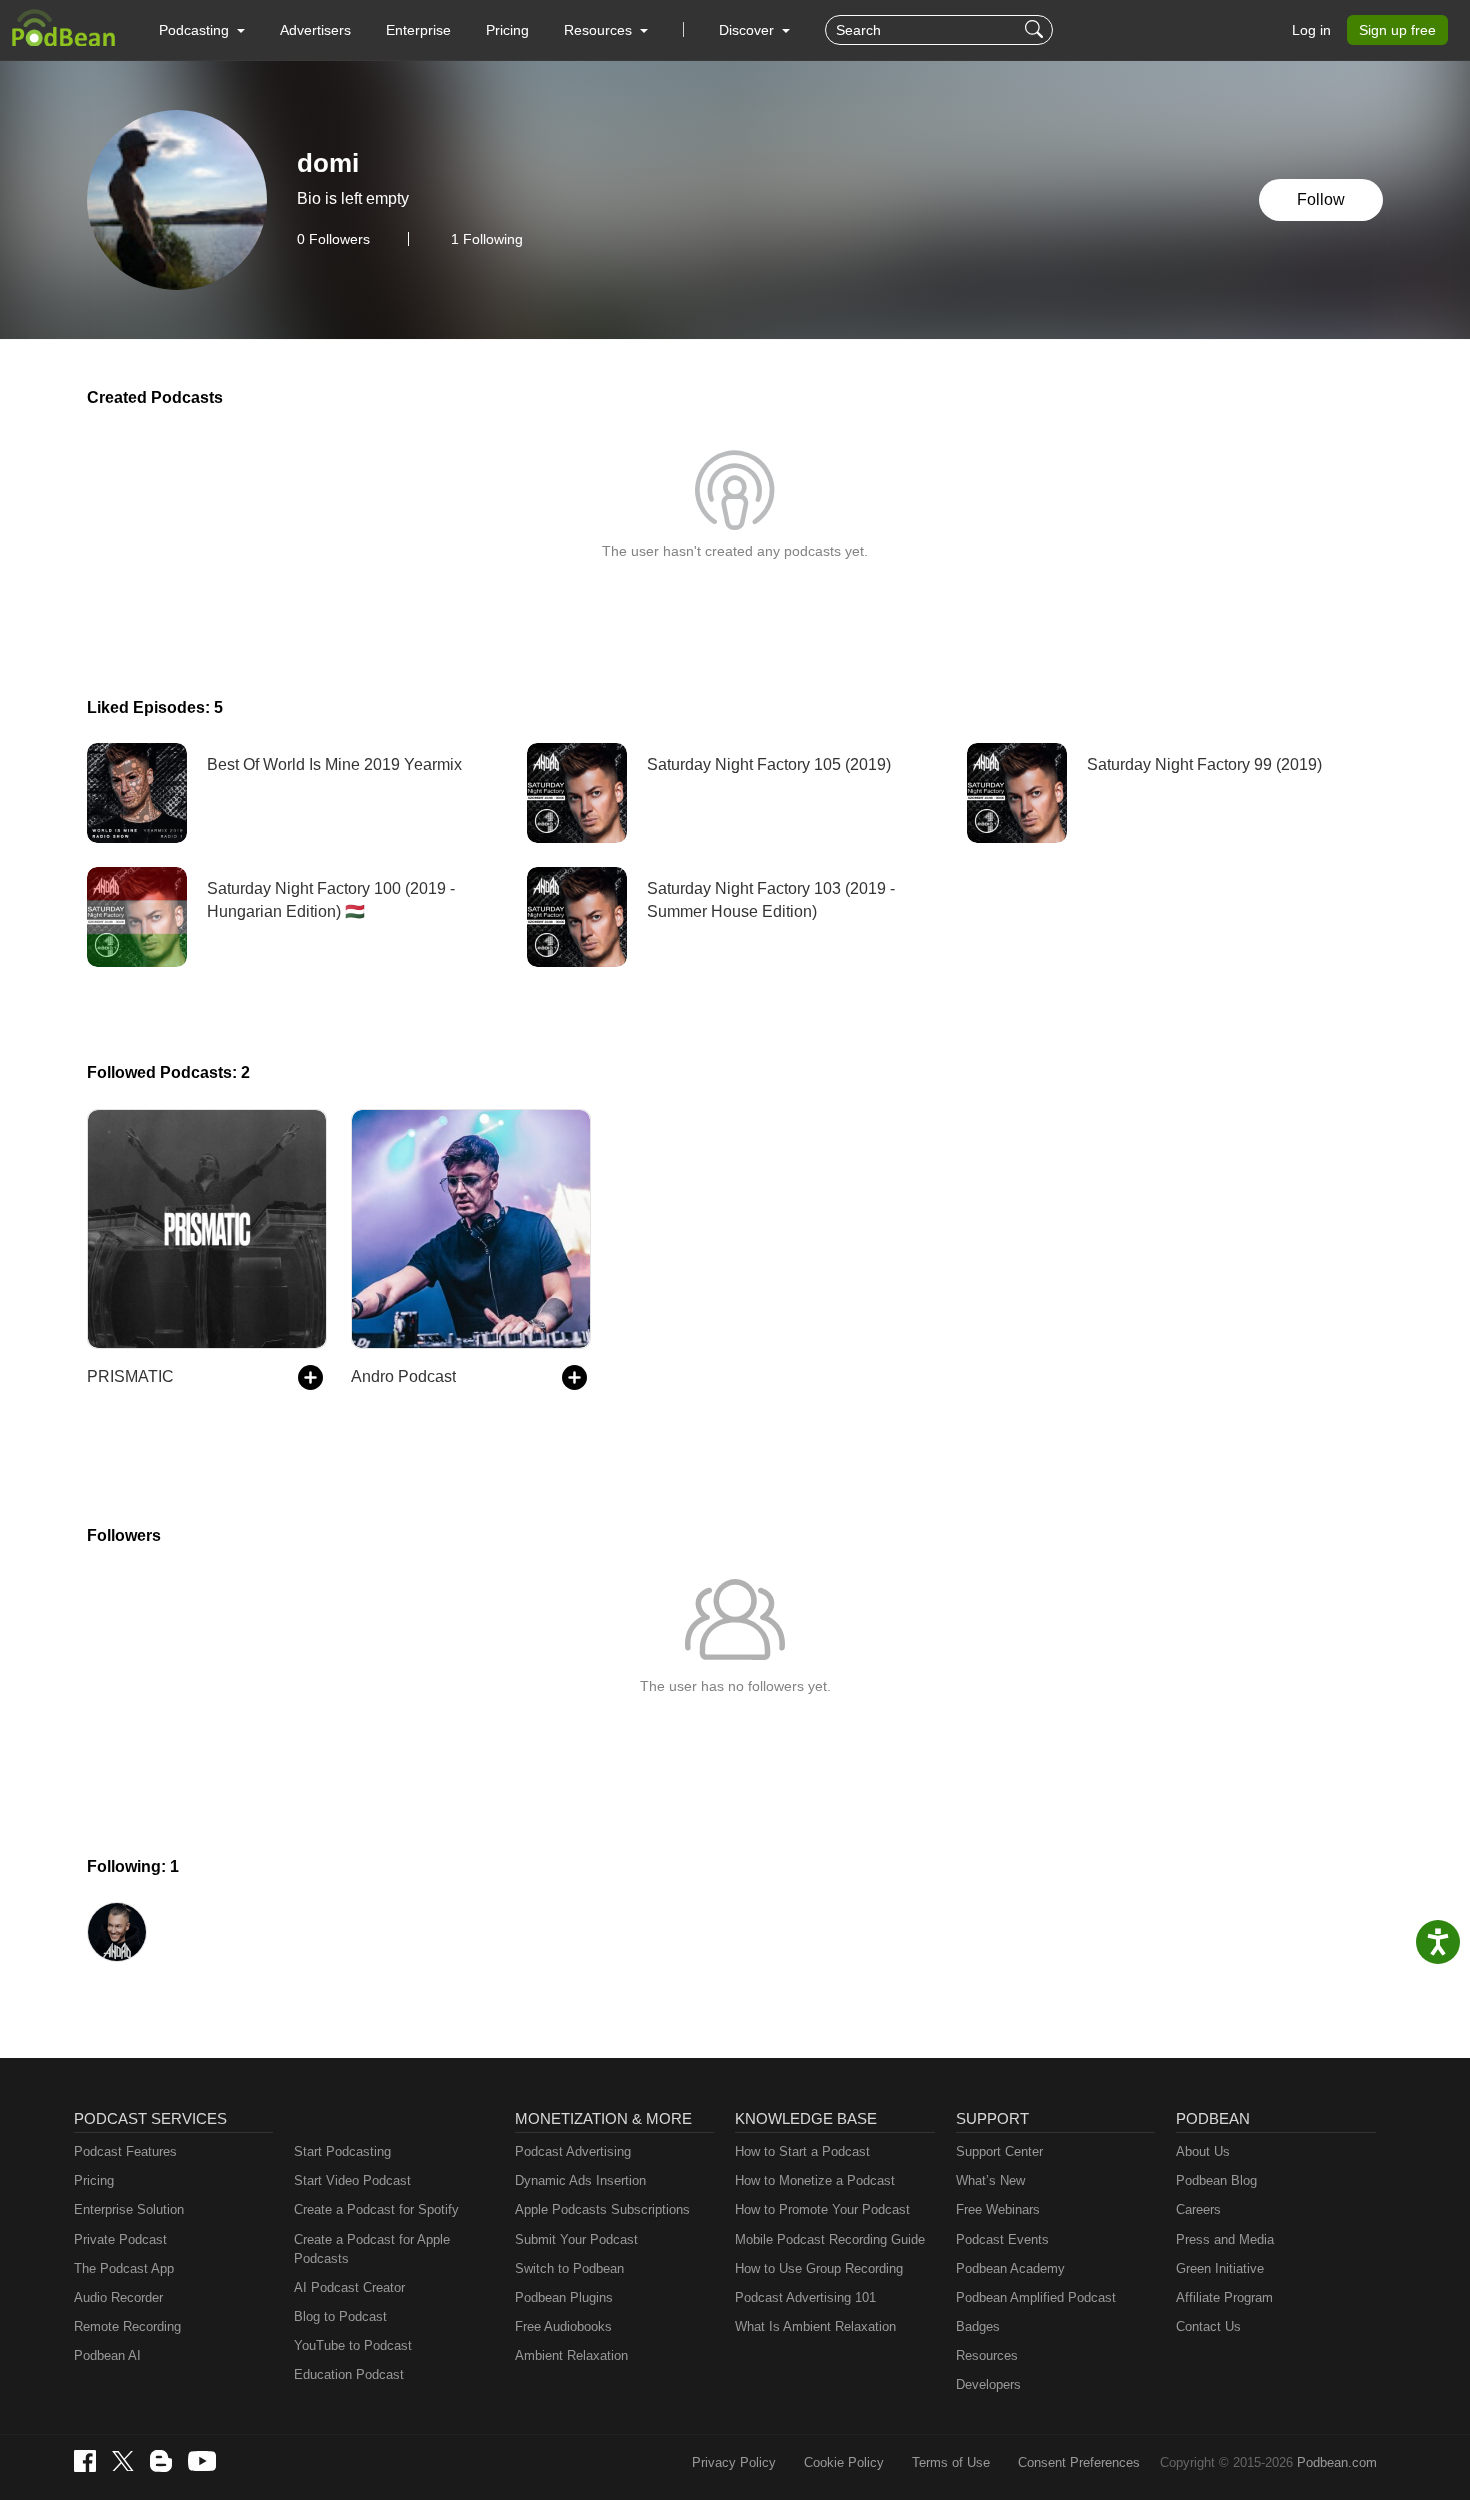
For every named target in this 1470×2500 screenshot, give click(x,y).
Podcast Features (125, 2151)
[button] (202, 30)
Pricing (507, 30)
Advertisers (315, 30)
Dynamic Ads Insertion (580, 2180)
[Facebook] (85, 2461)
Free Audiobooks (563, 2326)
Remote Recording (127, 2326)
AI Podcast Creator (349, 2287)
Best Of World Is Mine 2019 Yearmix (334, 764)
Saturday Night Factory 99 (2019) (1204, 764)
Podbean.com (1337, 2462)
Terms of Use (951, 2462)
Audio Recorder (118, 2297)
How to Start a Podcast (802, 2151)
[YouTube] (202, 2461)
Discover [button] (748, 30)
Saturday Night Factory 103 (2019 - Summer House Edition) (771, 899)
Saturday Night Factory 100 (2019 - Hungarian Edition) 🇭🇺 (331, 899)
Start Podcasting (342, 2151)
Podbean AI (107, 2355)
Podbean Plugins (564, 2297)
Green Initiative (1220, 2268)
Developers (988, 2384)
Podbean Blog (1216, 2180)
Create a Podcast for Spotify (376, 2209)
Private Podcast (120, 2239)
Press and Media (1225, 2239)
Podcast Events (1002, 2239)
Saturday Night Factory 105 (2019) (769, 764)
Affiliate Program (1224, 2297)
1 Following (487, 239)
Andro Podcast (403, 1376)
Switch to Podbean (569, 2268)
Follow (1321, 199)
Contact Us (1208, 2326)
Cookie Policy (844, 2462)
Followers (333, 239)
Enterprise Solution (129, 2209)
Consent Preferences (1079, 2462)
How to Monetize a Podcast (815, 2180)
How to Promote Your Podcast (822, 2209)
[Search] (1036, 30)
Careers (1198, 2209)
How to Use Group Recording (819, 2268)
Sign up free (1397, 30)
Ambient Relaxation (571, 2355)
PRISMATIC (130, 1376)
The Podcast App (124, 2268)
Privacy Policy (734, 2462)
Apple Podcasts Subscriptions (602, 2209)
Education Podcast (349, 2374)
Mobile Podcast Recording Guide (830, 2239)
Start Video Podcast (352, 2180)
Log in (1311, 30)
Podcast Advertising (573, 2151)
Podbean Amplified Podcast (1036, 2297)
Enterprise (418, 30)
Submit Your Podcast (576, 2239)
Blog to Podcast (340, 2316)
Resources (987, 2355)
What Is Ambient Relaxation (815, 2326)
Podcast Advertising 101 (805, 2297)
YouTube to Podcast (353, 2345)
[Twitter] (123, 2461)
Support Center (999, 2151)
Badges (978, 2326)
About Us (1203, 2151)
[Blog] (161, 2461)
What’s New (990, 2180)
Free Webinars (998, 2209)
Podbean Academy (1010, 2268)
